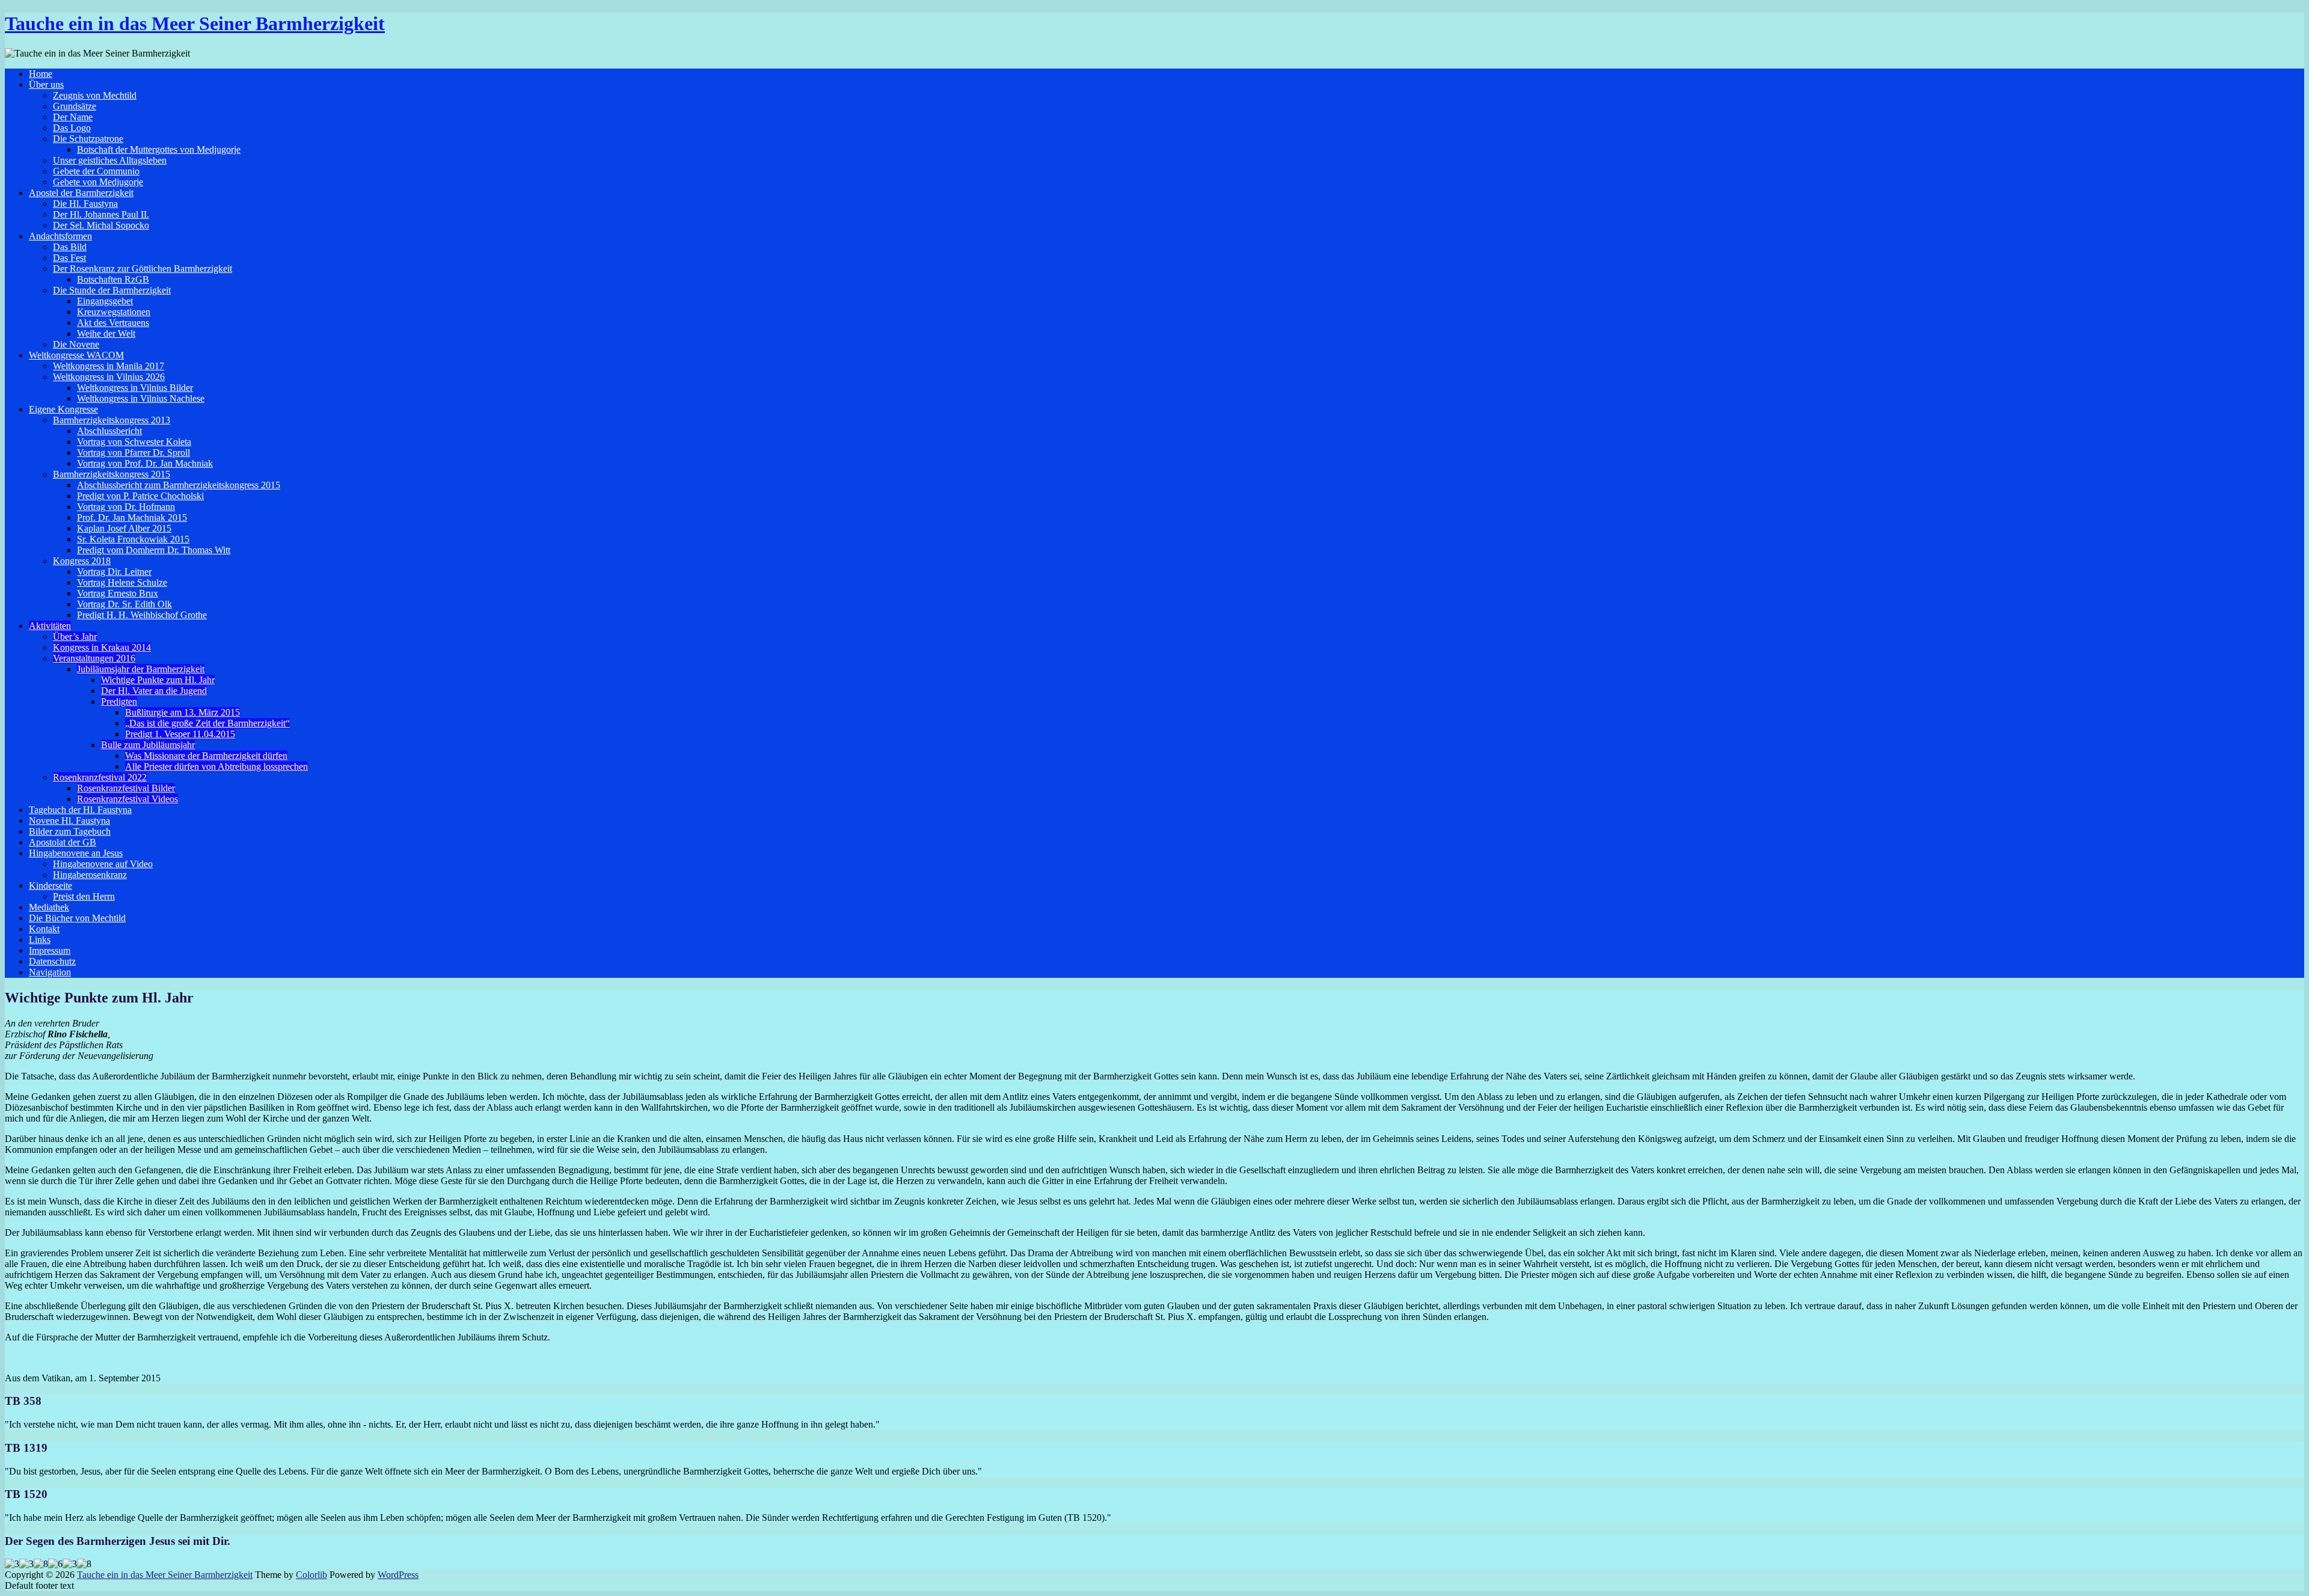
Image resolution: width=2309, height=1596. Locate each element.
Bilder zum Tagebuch (70, 831)
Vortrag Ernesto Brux (118, 593)
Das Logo (72, 128)
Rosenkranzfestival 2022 (100, 777)
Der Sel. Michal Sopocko (101, 225)
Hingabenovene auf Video (103, 864)
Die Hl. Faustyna (85, 204)
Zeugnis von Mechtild (95, 95)
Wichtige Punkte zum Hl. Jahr (158, 680)
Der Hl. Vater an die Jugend (154, 691)
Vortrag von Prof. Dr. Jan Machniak (145, 463)
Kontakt (44, 929)
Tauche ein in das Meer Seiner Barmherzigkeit (195, 23)
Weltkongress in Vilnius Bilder (135, 388)
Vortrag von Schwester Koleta (134, 442)
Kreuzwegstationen (114, 312)
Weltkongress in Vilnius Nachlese (141, 398)
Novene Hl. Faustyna (69, 821)
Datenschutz (52, 961)
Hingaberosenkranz (90, 875)
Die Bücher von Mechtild (77, 918)
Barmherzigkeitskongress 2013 (112, 420)
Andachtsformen (60, 236)
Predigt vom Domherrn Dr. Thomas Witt (154, 550)
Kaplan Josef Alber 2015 (124, 528)
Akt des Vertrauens (113, 323)
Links (40, 940)
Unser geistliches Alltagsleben (110, 160)
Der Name (73, 117)
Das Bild (70, 247)
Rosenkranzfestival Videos (127, 799)
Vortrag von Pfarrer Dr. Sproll (133, 453)
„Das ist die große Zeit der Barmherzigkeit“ (207, 723)
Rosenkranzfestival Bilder (126, 788)
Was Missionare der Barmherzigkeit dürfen (206, 756)
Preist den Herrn (84, 896)
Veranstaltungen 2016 (94, 658)
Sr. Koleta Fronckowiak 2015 (133, 539)
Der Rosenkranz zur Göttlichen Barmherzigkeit (143, 269)
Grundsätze (75, 106)
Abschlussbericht (109, 431)
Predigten (119, 701)
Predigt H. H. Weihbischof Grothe (142, 615)
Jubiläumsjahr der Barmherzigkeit (141, 669)
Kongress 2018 (82, 561)
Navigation (50, 972)
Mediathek (49, 907)
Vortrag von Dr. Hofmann (126, 507)
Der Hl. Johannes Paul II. (101, 214)
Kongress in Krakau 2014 (102, 647)
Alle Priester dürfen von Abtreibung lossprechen (216, 766)
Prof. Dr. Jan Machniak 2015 (132, 517)
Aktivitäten (50, 626)
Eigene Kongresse (63, 409)
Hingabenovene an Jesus (76, 853)
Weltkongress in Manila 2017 (109, 366)
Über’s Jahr (75, 637)
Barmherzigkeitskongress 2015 (112, 474)
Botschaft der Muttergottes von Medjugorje (159, 149)
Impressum (50, 950)
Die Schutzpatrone (88, 139)
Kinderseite (51, 885)
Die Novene (76, 344)
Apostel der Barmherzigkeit (81, 193)
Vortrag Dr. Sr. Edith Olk (124, 604)
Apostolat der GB (63, 842)
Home (41, 74)
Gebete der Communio (96, 171)
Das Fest (69, 258)
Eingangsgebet (105, 301)
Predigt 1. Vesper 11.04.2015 (180, 734)
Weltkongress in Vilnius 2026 (109, 377)
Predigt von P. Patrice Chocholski (140, 496)
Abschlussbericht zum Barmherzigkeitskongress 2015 (179, 485)
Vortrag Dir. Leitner (114, 572)
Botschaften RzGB (113, 279)
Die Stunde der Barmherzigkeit (112, 290)
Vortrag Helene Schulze (122, 582)
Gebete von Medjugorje (98, 182)
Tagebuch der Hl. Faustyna (80, 810)
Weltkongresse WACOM (76, 355)
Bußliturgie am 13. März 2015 (182, 712)
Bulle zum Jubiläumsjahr (148, 745)
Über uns (46, 84)
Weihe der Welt (106, 333)
